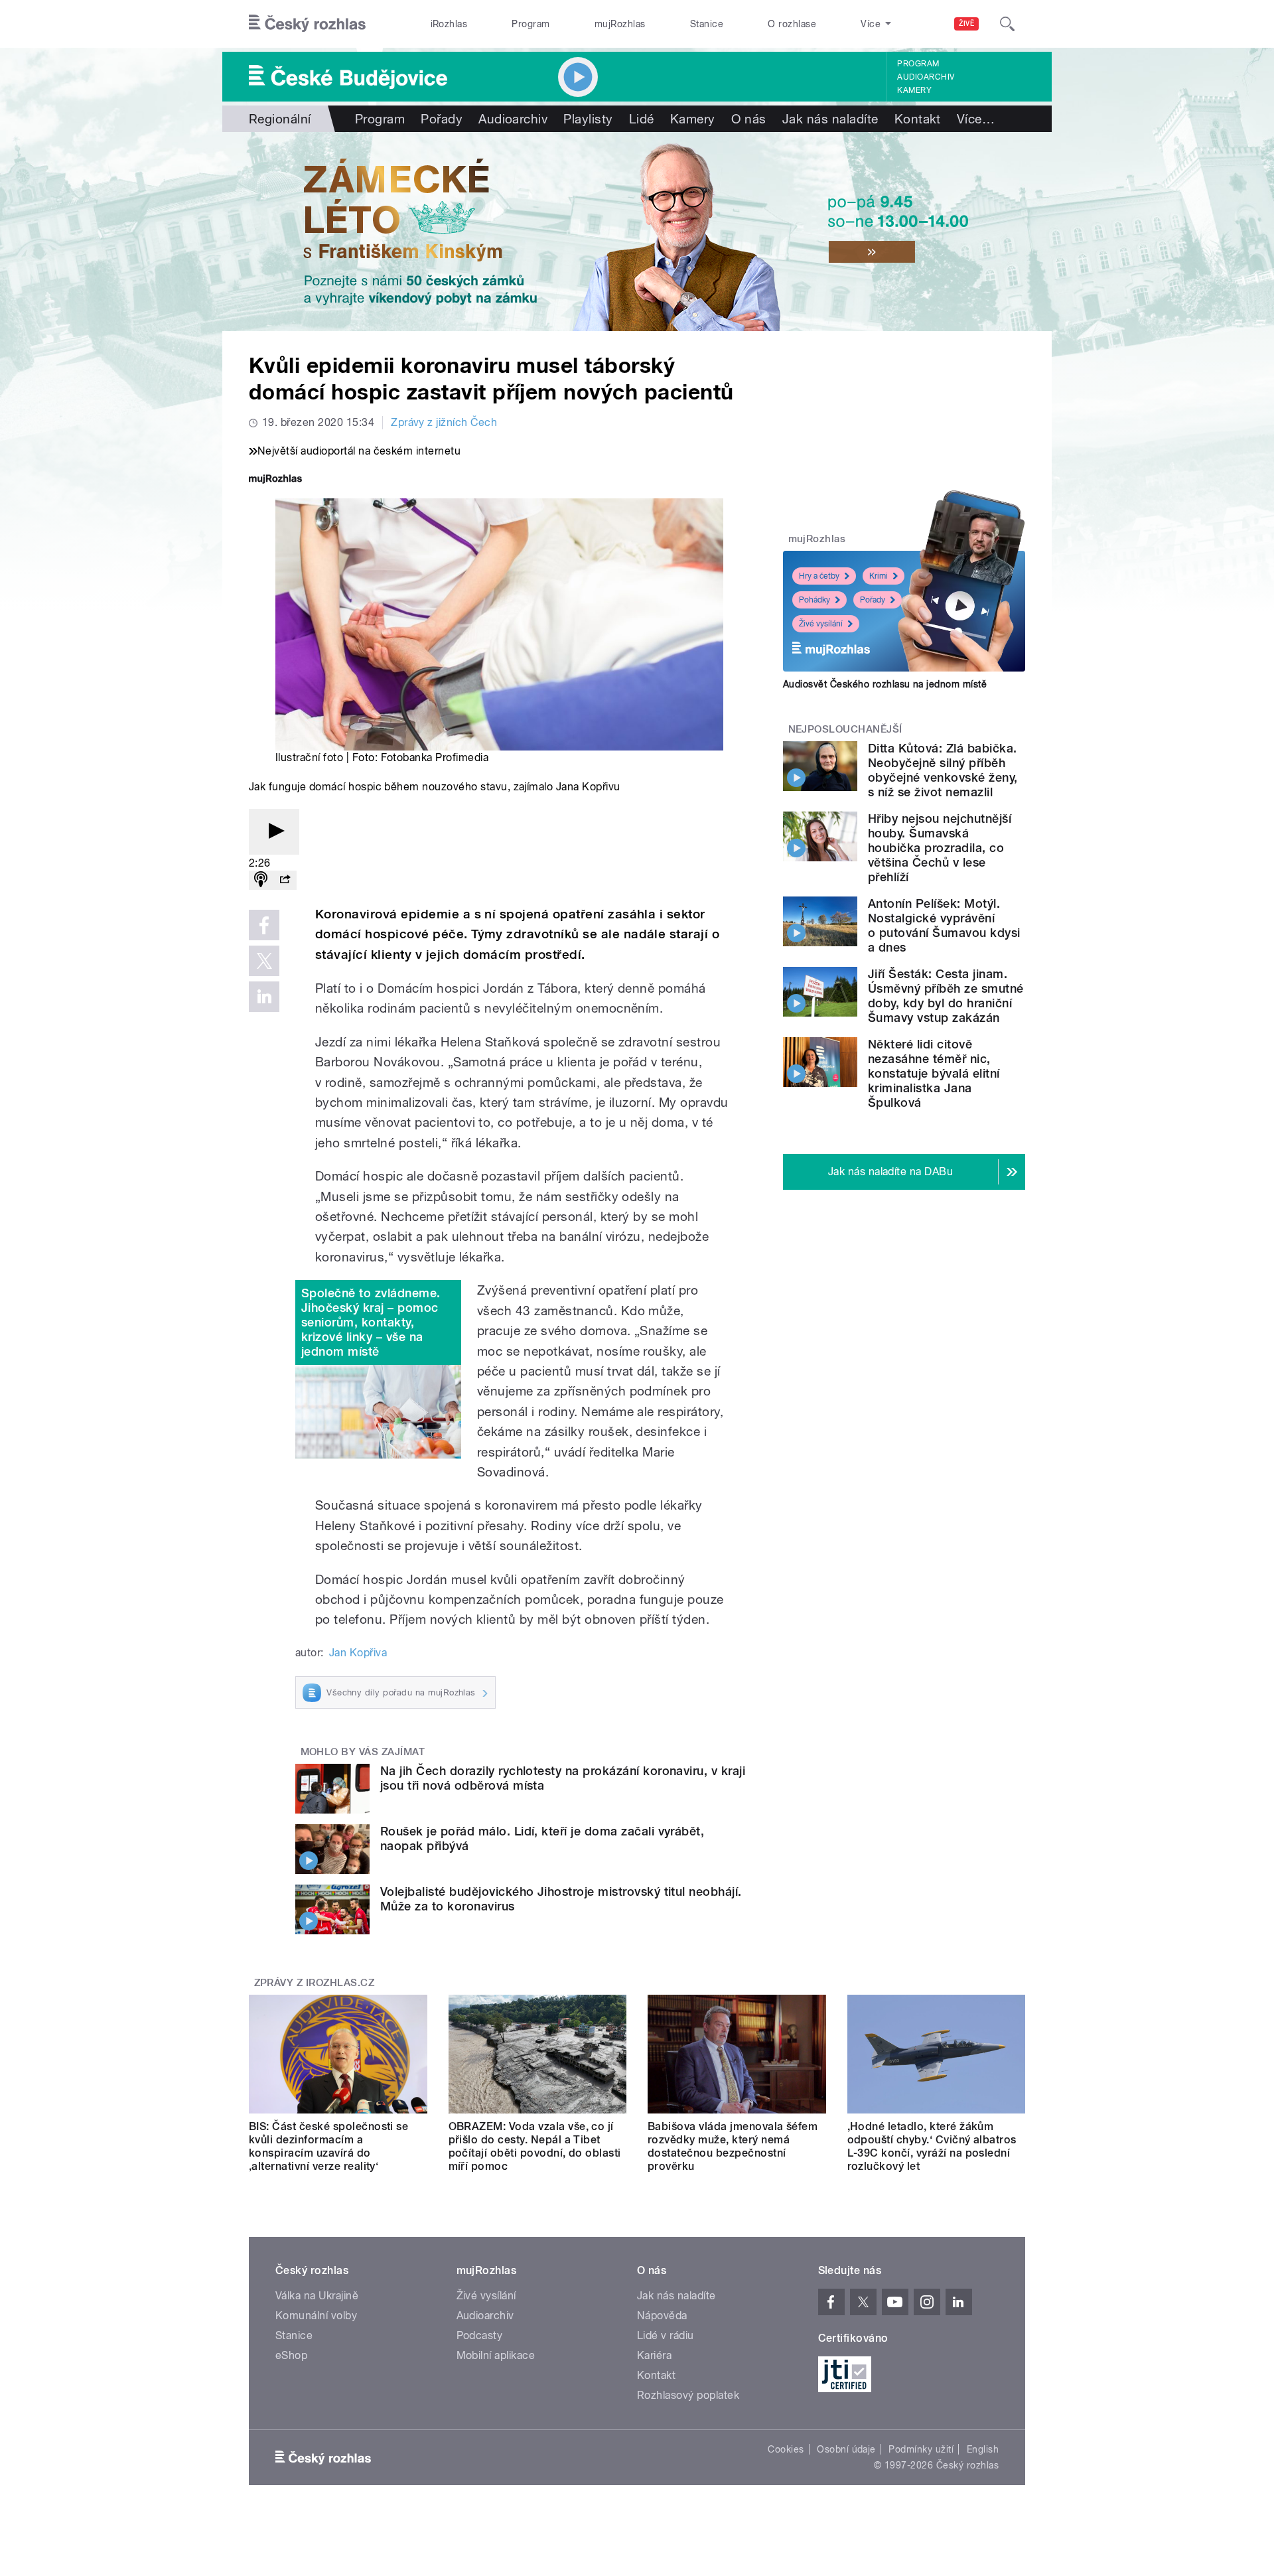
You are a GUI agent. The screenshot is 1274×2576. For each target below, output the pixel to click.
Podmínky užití (921, 2449)
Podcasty (480, 2335)
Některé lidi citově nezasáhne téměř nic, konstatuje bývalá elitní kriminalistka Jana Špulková (934, 1073)
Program (531, 24)
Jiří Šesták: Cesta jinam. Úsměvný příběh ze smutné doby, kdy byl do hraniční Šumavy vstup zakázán (946, 996)
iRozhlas (449, 24)
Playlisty (588, 119)
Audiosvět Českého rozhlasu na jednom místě (885, 684)
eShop (291, 2355)
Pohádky (814, 600)
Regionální (280, 119)
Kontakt (918, 119)
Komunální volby (316, 2316)
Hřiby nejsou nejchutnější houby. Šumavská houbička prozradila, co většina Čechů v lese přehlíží (940, 848)
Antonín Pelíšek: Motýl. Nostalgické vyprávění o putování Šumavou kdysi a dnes (944, 925)
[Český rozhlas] (307, 24)
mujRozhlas (620, 24)
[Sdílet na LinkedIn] (264, 997)
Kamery (914, 90)
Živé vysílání (821, 624)
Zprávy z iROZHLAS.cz (315, 1983)
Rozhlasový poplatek (688, 2395)
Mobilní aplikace (496, 2355)
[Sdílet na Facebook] (264, 925)
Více (976, 119)
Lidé (642, 119)
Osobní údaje (846, 2449)
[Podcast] (261, 880)
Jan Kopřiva (358, 1653)
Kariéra (654, 2355)
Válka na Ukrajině (317, 2296)
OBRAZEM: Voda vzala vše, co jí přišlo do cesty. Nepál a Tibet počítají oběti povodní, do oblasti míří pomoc (535, 2146)
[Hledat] (1007, 24)
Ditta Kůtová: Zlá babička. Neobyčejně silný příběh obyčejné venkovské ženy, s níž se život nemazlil (943, 770)
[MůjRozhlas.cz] (275, 480)
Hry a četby (819, 576)
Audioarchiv (926, 77)
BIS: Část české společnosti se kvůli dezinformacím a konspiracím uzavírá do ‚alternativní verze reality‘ (328, 2146)
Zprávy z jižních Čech (444, 422)
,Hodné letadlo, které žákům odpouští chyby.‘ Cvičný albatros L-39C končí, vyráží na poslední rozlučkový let (932, 2146)
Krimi (879, 576)
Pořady (442, 119)
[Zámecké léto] (637, 232)
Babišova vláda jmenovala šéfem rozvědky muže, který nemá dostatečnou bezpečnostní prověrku (733, 2146)
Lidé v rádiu (666, 2335)
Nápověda (662, 2316)
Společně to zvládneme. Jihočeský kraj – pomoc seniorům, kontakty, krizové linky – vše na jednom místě (371, 1322)
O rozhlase (792, 24)
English (983, 2449)
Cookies (786, 2449)
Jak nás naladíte (830, 119)
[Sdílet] (285, 880)
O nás (749, 119)
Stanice (707, 24)
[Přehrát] (274, 832)
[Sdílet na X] (264, 961)
